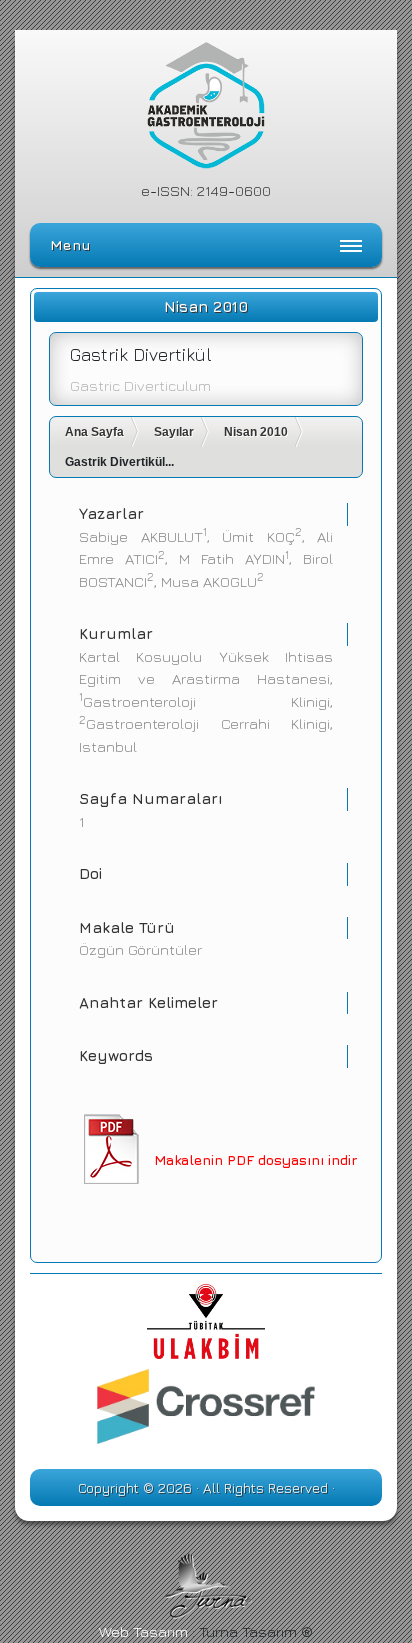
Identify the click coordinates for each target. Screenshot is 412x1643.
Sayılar (174, 432)
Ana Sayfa (94, 432)
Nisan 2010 (256, 432)
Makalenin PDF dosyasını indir (255, 1159)
